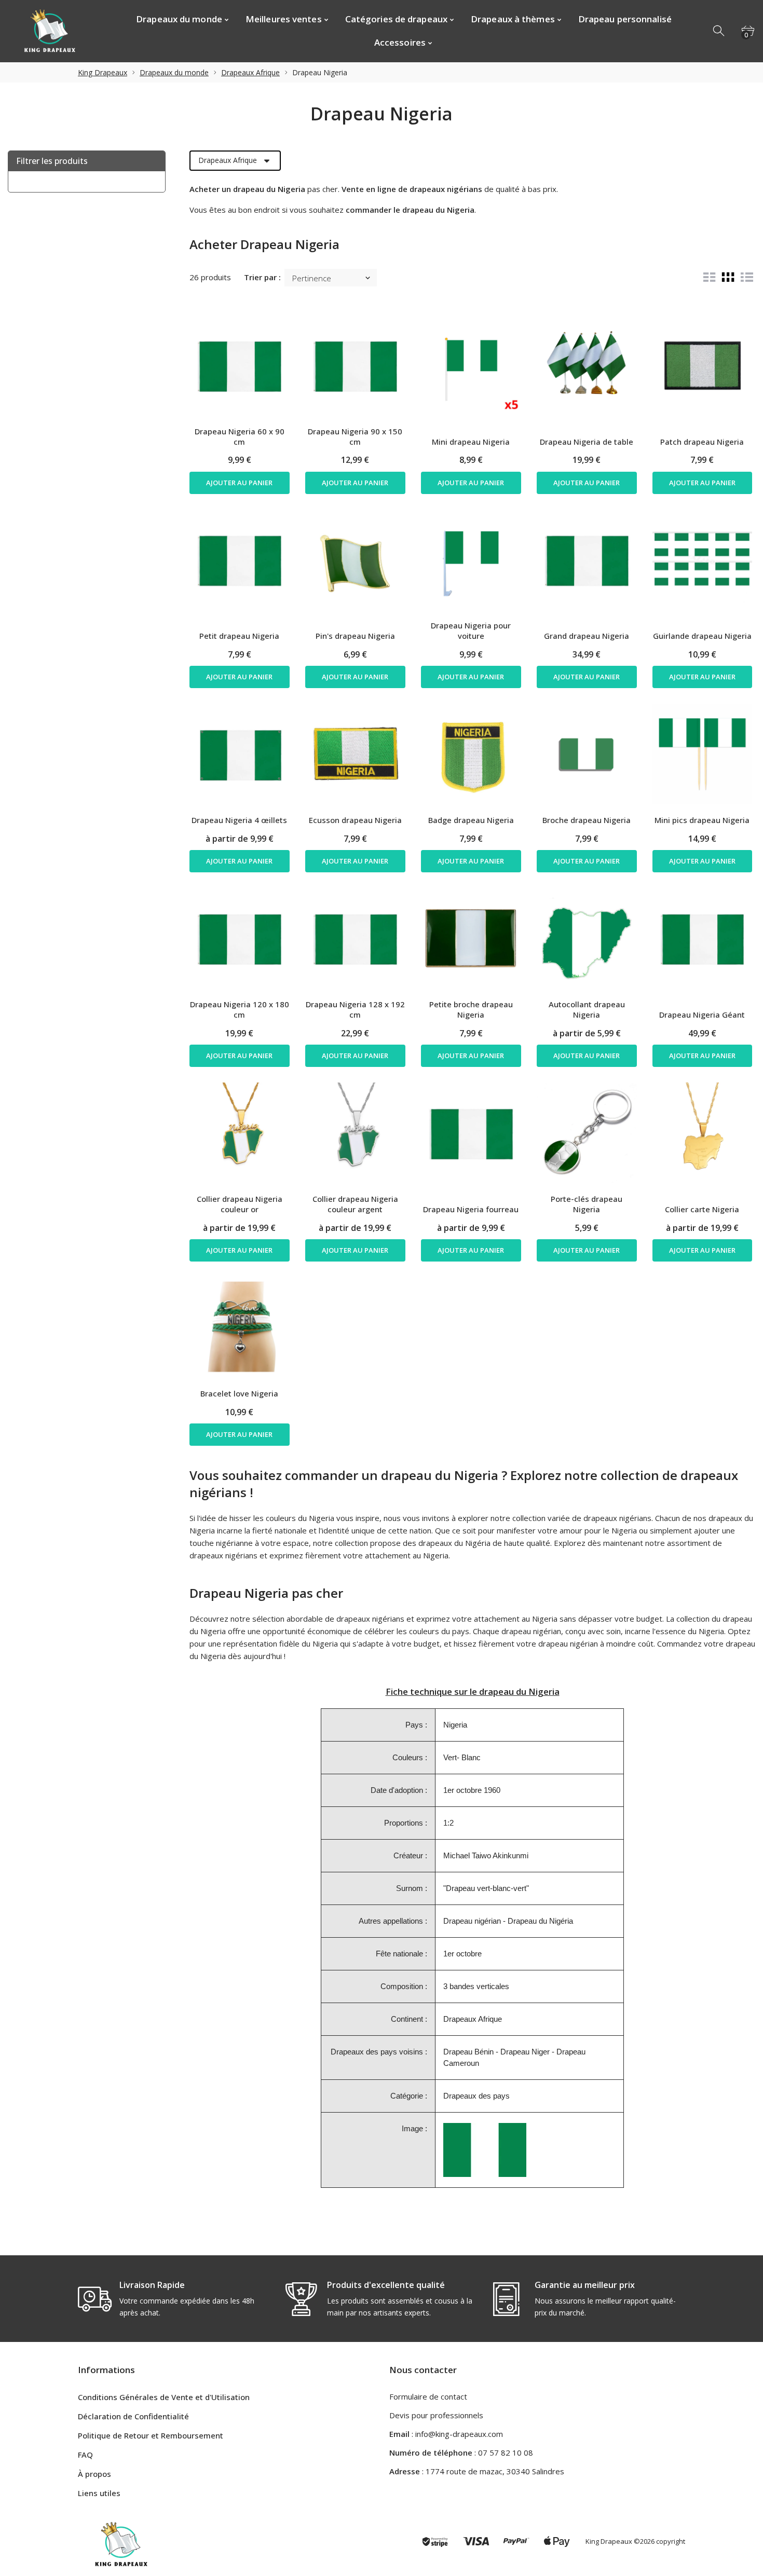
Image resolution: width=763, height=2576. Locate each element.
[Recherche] (719, 31)
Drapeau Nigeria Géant (702, 1015)
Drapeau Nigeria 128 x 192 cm (355, 1009)
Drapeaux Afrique (250, 72)
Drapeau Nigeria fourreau (471, 1209)
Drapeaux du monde (174, 72)
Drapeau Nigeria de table (587, 442)
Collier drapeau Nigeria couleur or (240, 1204)
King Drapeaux (103, 72)
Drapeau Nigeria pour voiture (471, 631)
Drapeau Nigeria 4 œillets (239, 820)
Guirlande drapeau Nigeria (702, 636)
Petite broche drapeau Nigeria (471, 1009)
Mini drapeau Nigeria (471, 442)
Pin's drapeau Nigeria (355, 636)
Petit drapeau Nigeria (239, 636)
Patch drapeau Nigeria (702, 442)
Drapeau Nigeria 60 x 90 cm (240, 436)
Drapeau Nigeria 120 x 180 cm (240, 1009)
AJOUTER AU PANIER (239, 483)
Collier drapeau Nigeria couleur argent (355, 1204)
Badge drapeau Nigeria (471, 820)
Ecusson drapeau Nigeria (355, 820)
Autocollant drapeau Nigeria (587, 1009)
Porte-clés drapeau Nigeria (587, 1204)
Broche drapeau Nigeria (587, 820)
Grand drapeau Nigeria (587, 636)
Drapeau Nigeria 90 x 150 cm (355, 436)
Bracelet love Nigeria (239, 1393)
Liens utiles (99, 2493)
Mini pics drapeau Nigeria (702, 820)
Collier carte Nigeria (702, 1209)
